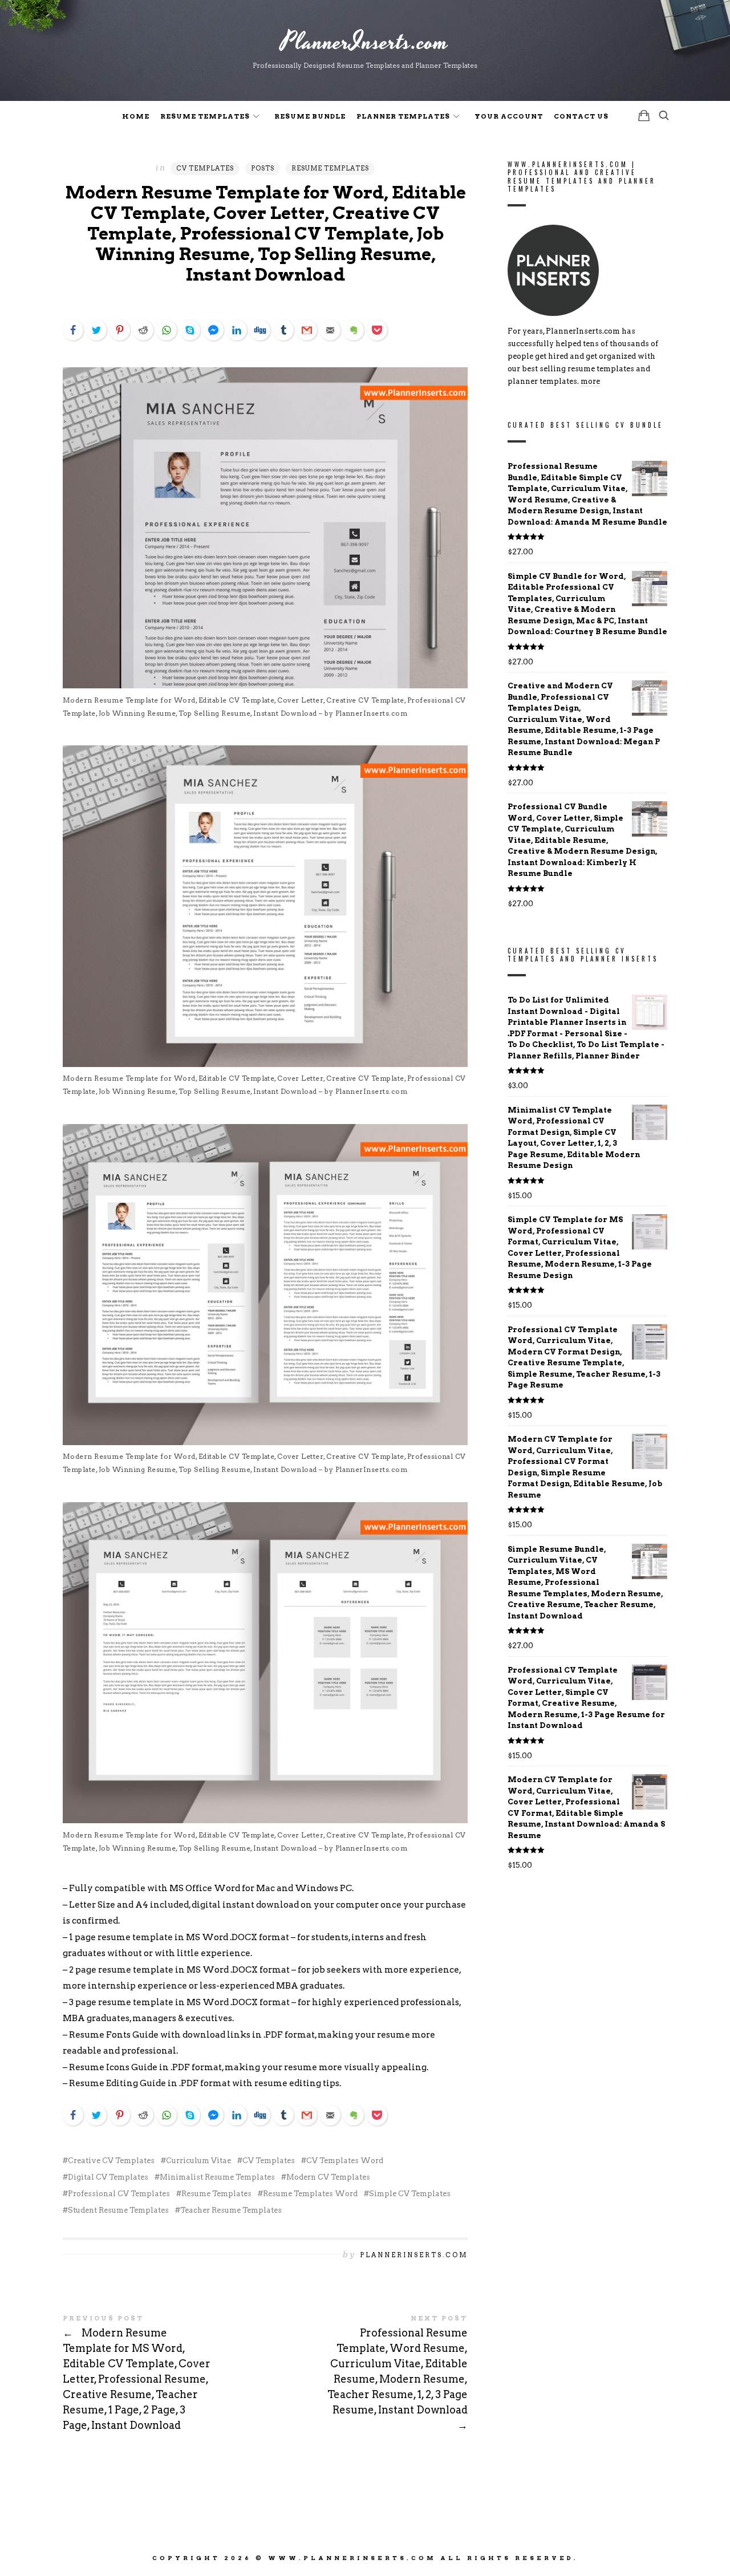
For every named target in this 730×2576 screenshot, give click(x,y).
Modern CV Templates (328, 2177)
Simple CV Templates (410, 2194)
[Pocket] (377, 330)
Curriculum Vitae (198, 2161)
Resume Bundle (310, 116)
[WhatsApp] (167, 330)
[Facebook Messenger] (213, 330)
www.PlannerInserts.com (352, 2558)
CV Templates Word (345, 2161)
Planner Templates (403, 116)
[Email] (330, 330)
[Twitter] (96, 330)
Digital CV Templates (108, 2177)
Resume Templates (205, 116)
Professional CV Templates (119, 2194)
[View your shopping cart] (644, 115)
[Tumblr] (283, 330)
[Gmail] (307, 330)
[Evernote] (354, 330)
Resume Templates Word (310, 2194)
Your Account (509, 116)
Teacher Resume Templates (231, 2210)
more (590, 382)
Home (136, 116)
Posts (263, 168)
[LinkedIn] (237, 330)
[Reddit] (143, 330)
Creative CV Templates (111, 2161)
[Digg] (260, 330)
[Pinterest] (120, 330)
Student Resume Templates (118, 2210)
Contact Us (581, 116)
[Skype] (190, 330)
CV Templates (205, 168)
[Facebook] (73, 330)
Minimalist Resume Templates (217, 2177)
